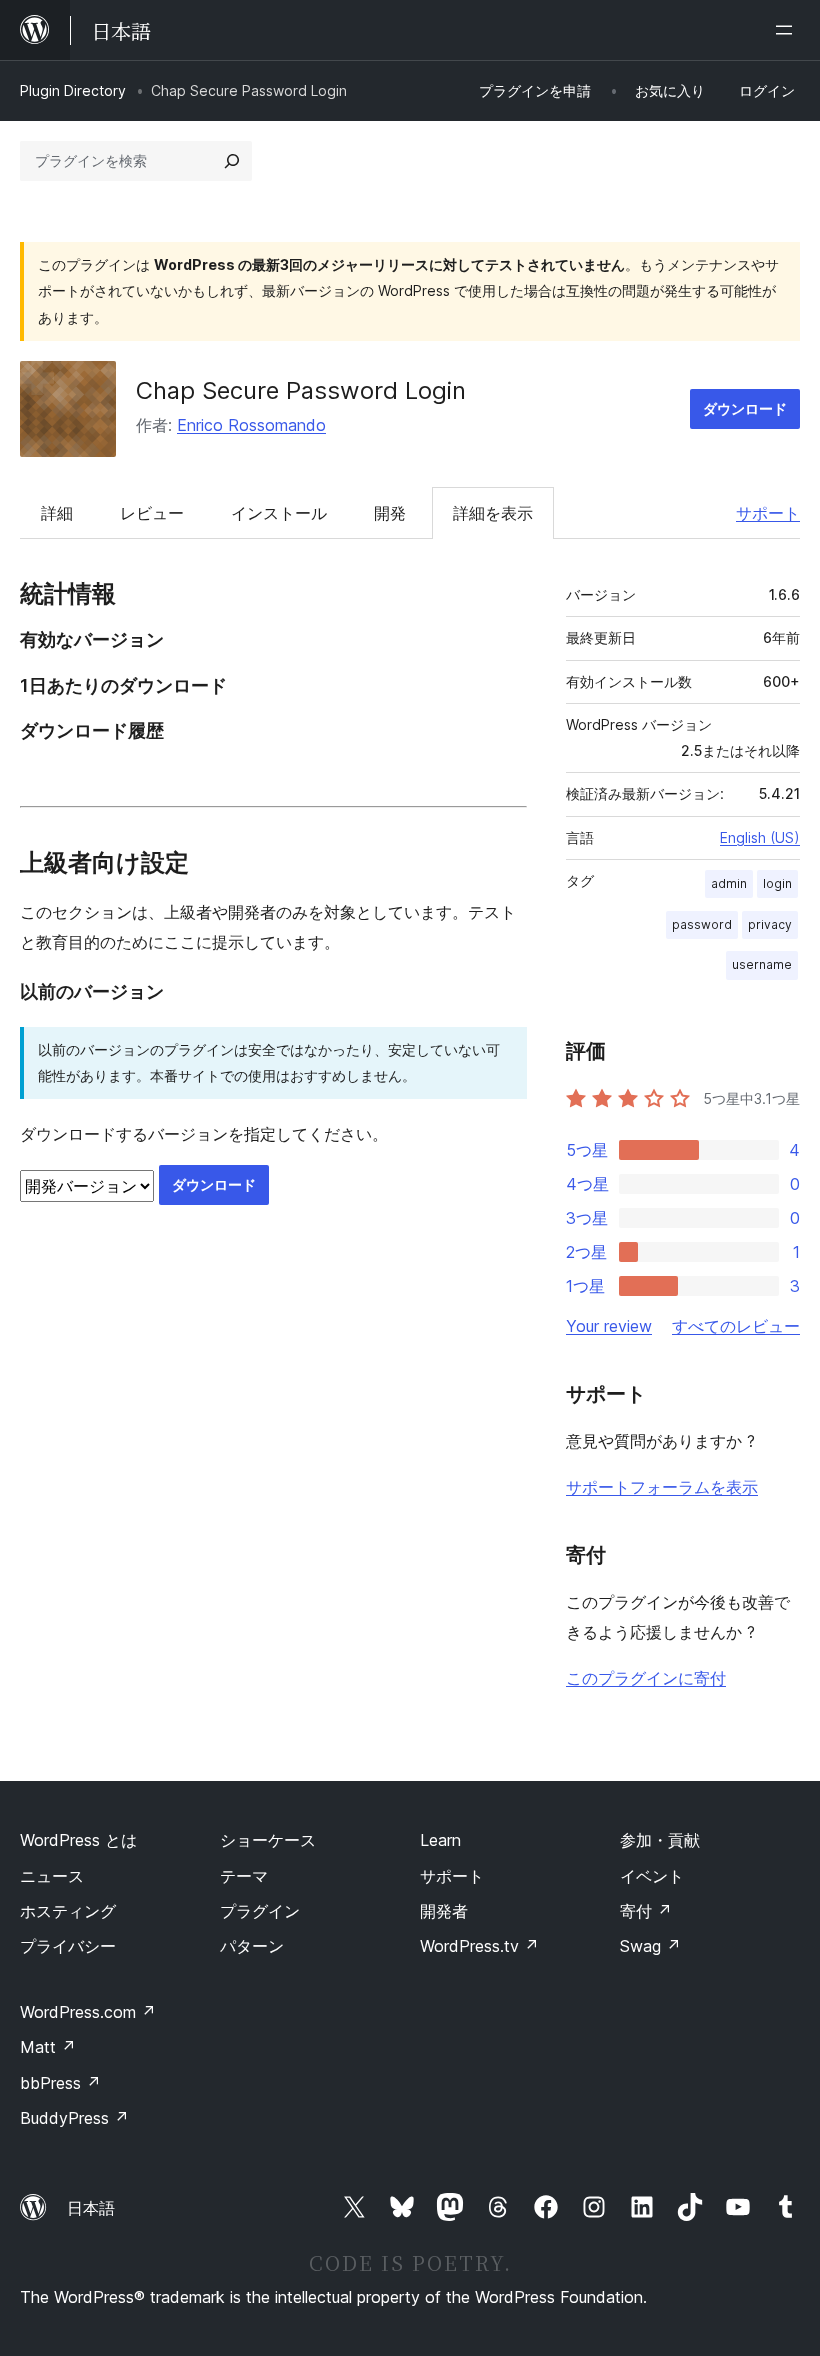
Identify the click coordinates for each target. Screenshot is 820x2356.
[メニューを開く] (788, 30)
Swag (650, 1946)
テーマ (244, 1876)
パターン (252, 1946)
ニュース (52, 1876)
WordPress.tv (479, 1946)
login (777, 883)
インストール (279, 513)
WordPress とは (78, 1840)
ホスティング (68, 1911)
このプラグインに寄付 (646, 1678)
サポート (768, 513)
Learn (440, 1840)
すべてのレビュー (736, 1326)
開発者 (444, 1911)
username (762, 964)
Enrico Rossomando (251, 425)
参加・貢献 (660, 1840)
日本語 (91, 2208)
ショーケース (268, 1840)
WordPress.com (88, 2012)
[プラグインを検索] (232, 161)
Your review (609, 1326)
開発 (390, 513)
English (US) (760, 837)
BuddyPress (74, 2118)
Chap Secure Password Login (301, 390)
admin (729, 883)
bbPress (60, 2083)
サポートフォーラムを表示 (662, 1487)
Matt (48, 2047)
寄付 (646, 1911)
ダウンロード (745, 408)
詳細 (57, 513)
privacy (770, 924)
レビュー (152, 513)
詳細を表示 (493, 513)
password (702, 924)
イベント (652, 1876)
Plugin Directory (73, 90)
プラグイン (260, 1911)
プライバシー (68, 1946)
